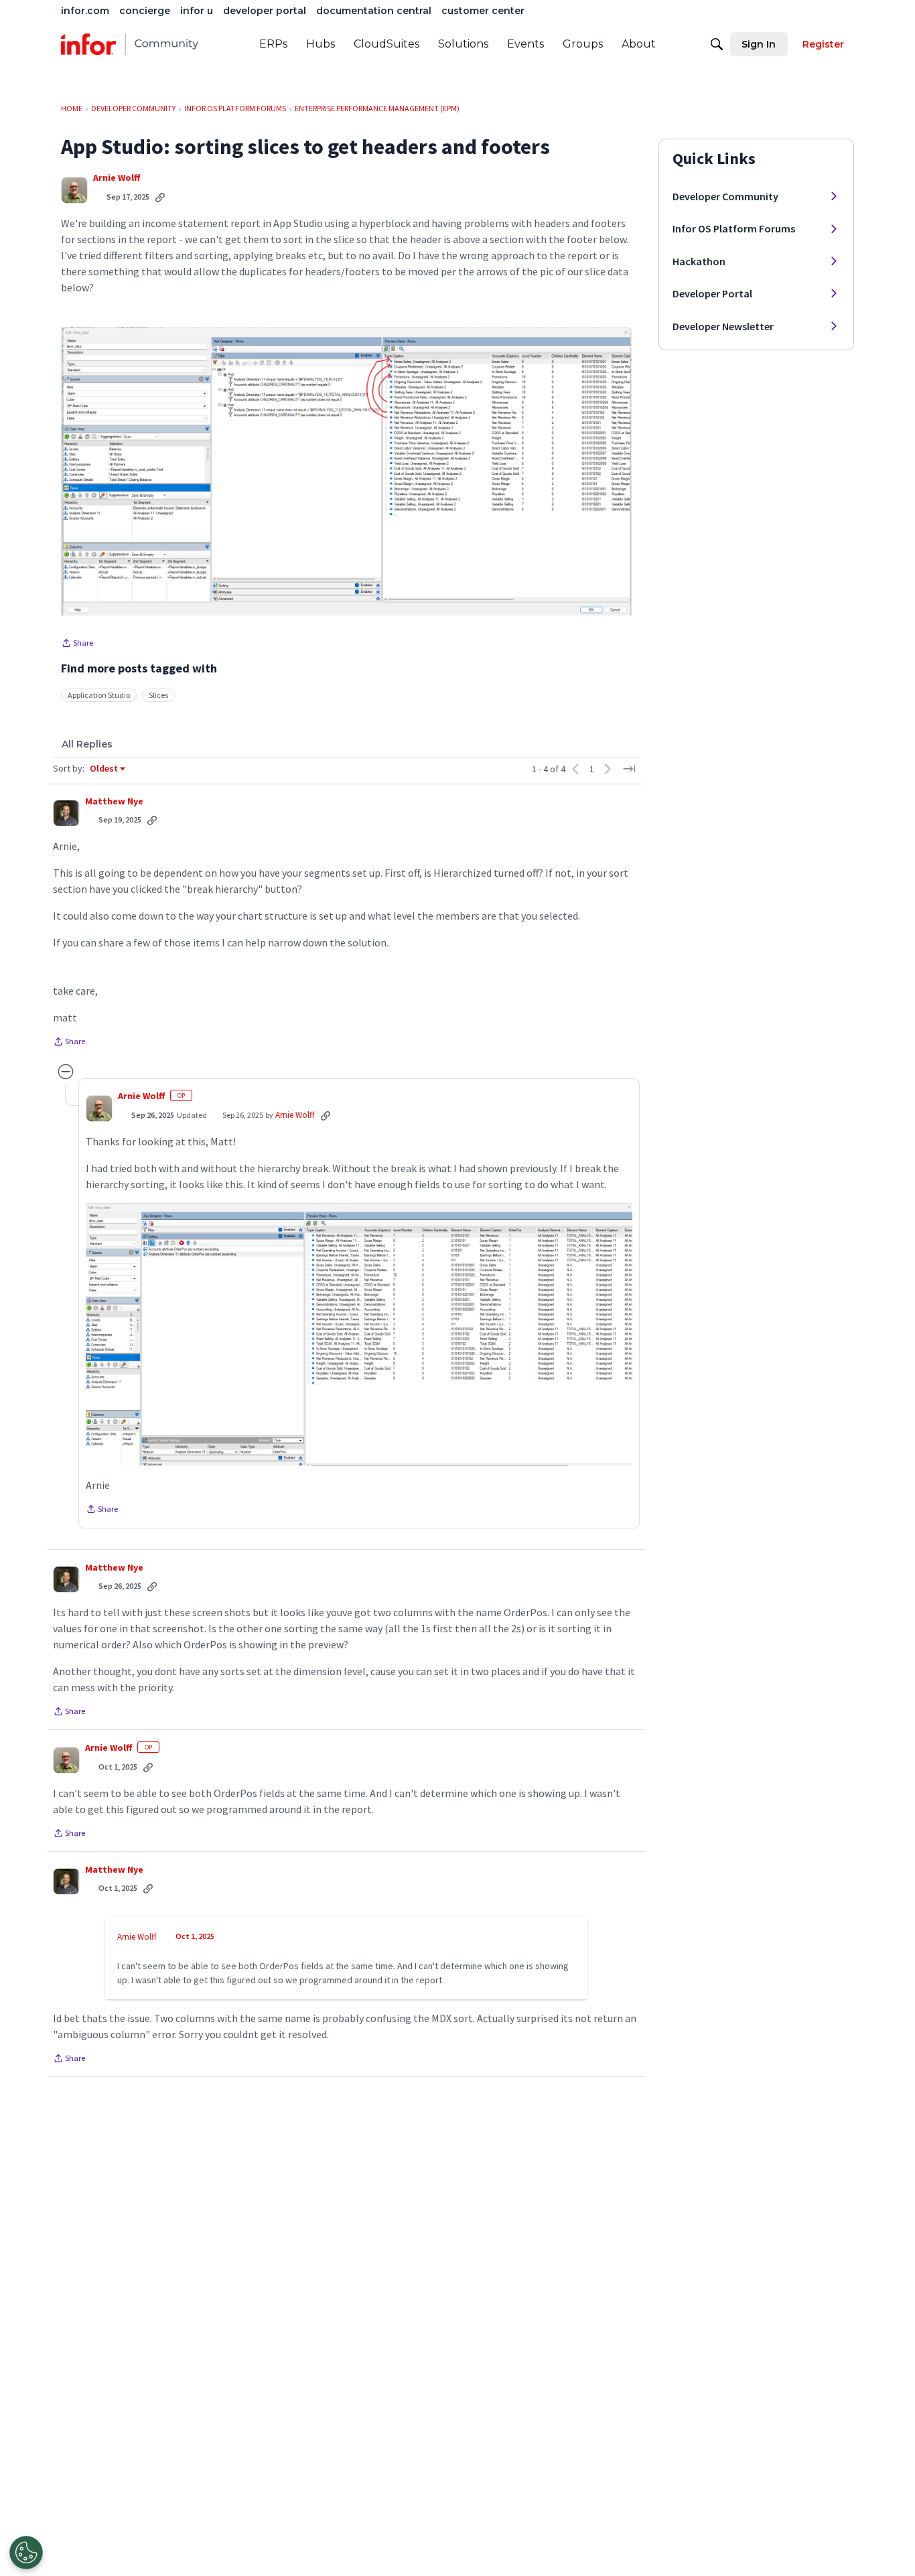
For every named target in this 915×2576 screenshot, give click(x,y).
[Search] (717, 44)
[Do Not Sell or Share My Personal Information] (26, 2553)
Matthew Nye (114, 801)
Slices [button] (158, 695)
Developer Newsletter (723, 326)
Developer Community (725, 196)
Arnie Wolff (117, 178)
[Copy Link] (160, 197)
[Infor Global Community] (130, 44)
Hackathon (699, 261)
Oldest (104, 769)
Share (77, 644)
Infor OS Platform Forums (734, 228)
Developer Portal (712, 293)
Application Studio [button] (99, 695)
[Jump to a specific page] (629, 769)
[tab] (87, 744)
